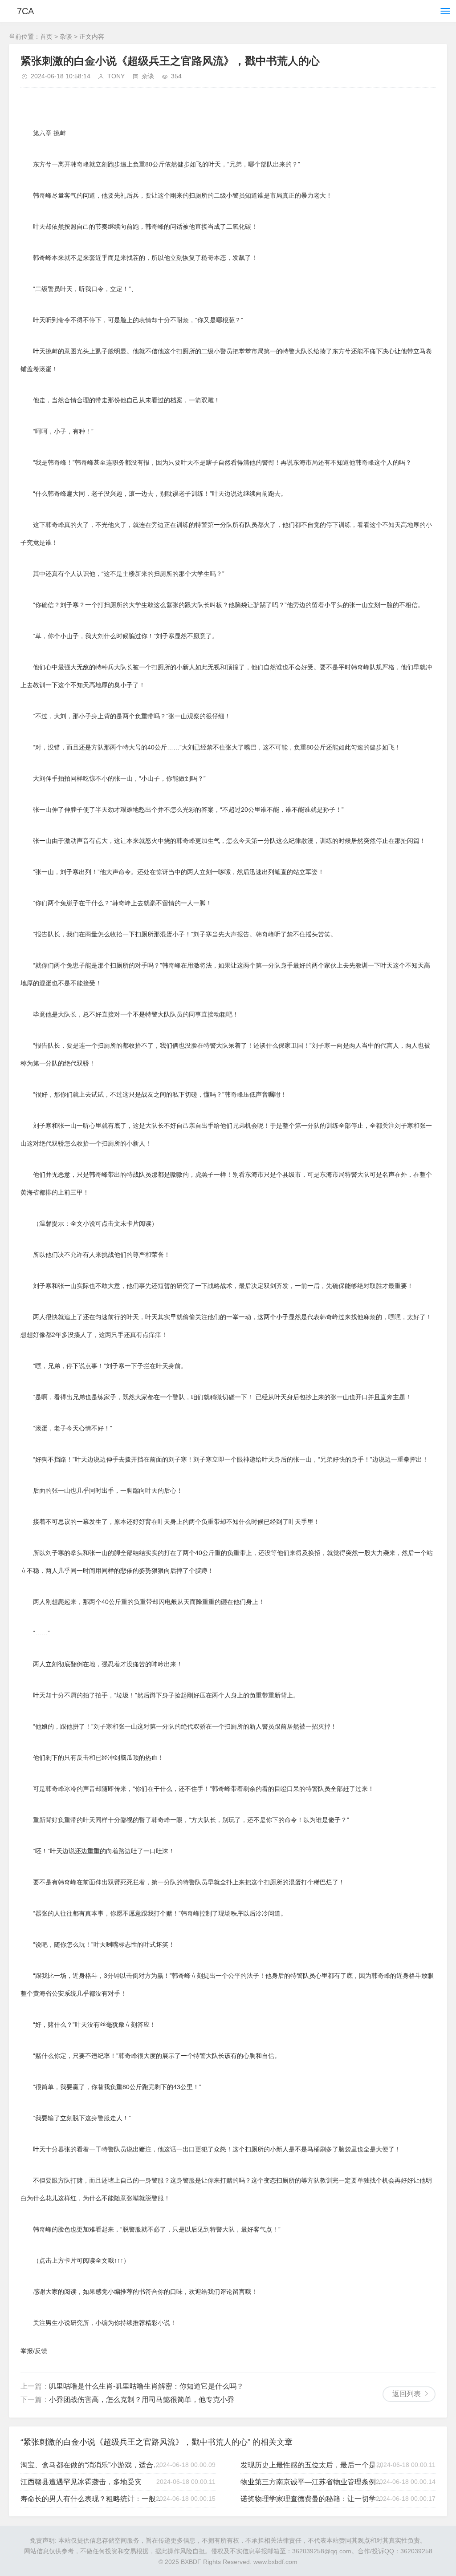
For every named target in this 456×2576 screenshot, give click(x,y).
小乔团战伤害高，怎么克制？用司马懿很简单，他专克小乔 (142, 2400)
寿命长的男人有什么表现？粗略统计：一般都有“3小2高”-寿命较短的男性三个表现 (94, 2499)
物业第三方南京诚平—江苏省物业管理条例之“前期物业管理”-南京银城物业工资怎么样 (314, 2482)
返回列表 (407, 2394)
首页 (46, 36)
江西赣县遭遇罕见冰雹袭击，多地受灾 (81, 2482)
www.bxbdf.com (275, 2562)
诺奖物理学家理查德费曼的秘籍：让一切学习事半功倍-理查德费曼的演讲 (314, 2499)
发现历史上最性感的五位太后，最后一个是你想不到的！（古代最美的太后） (314, 2465)
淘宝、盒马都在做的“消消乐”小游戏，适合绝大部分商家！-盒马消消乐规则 (94, 2465)
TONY (116, 76)
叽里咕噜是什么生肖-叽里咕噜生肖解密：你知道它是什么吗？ (146, 2386)
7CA (25, 11)
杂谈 (66, 36)
